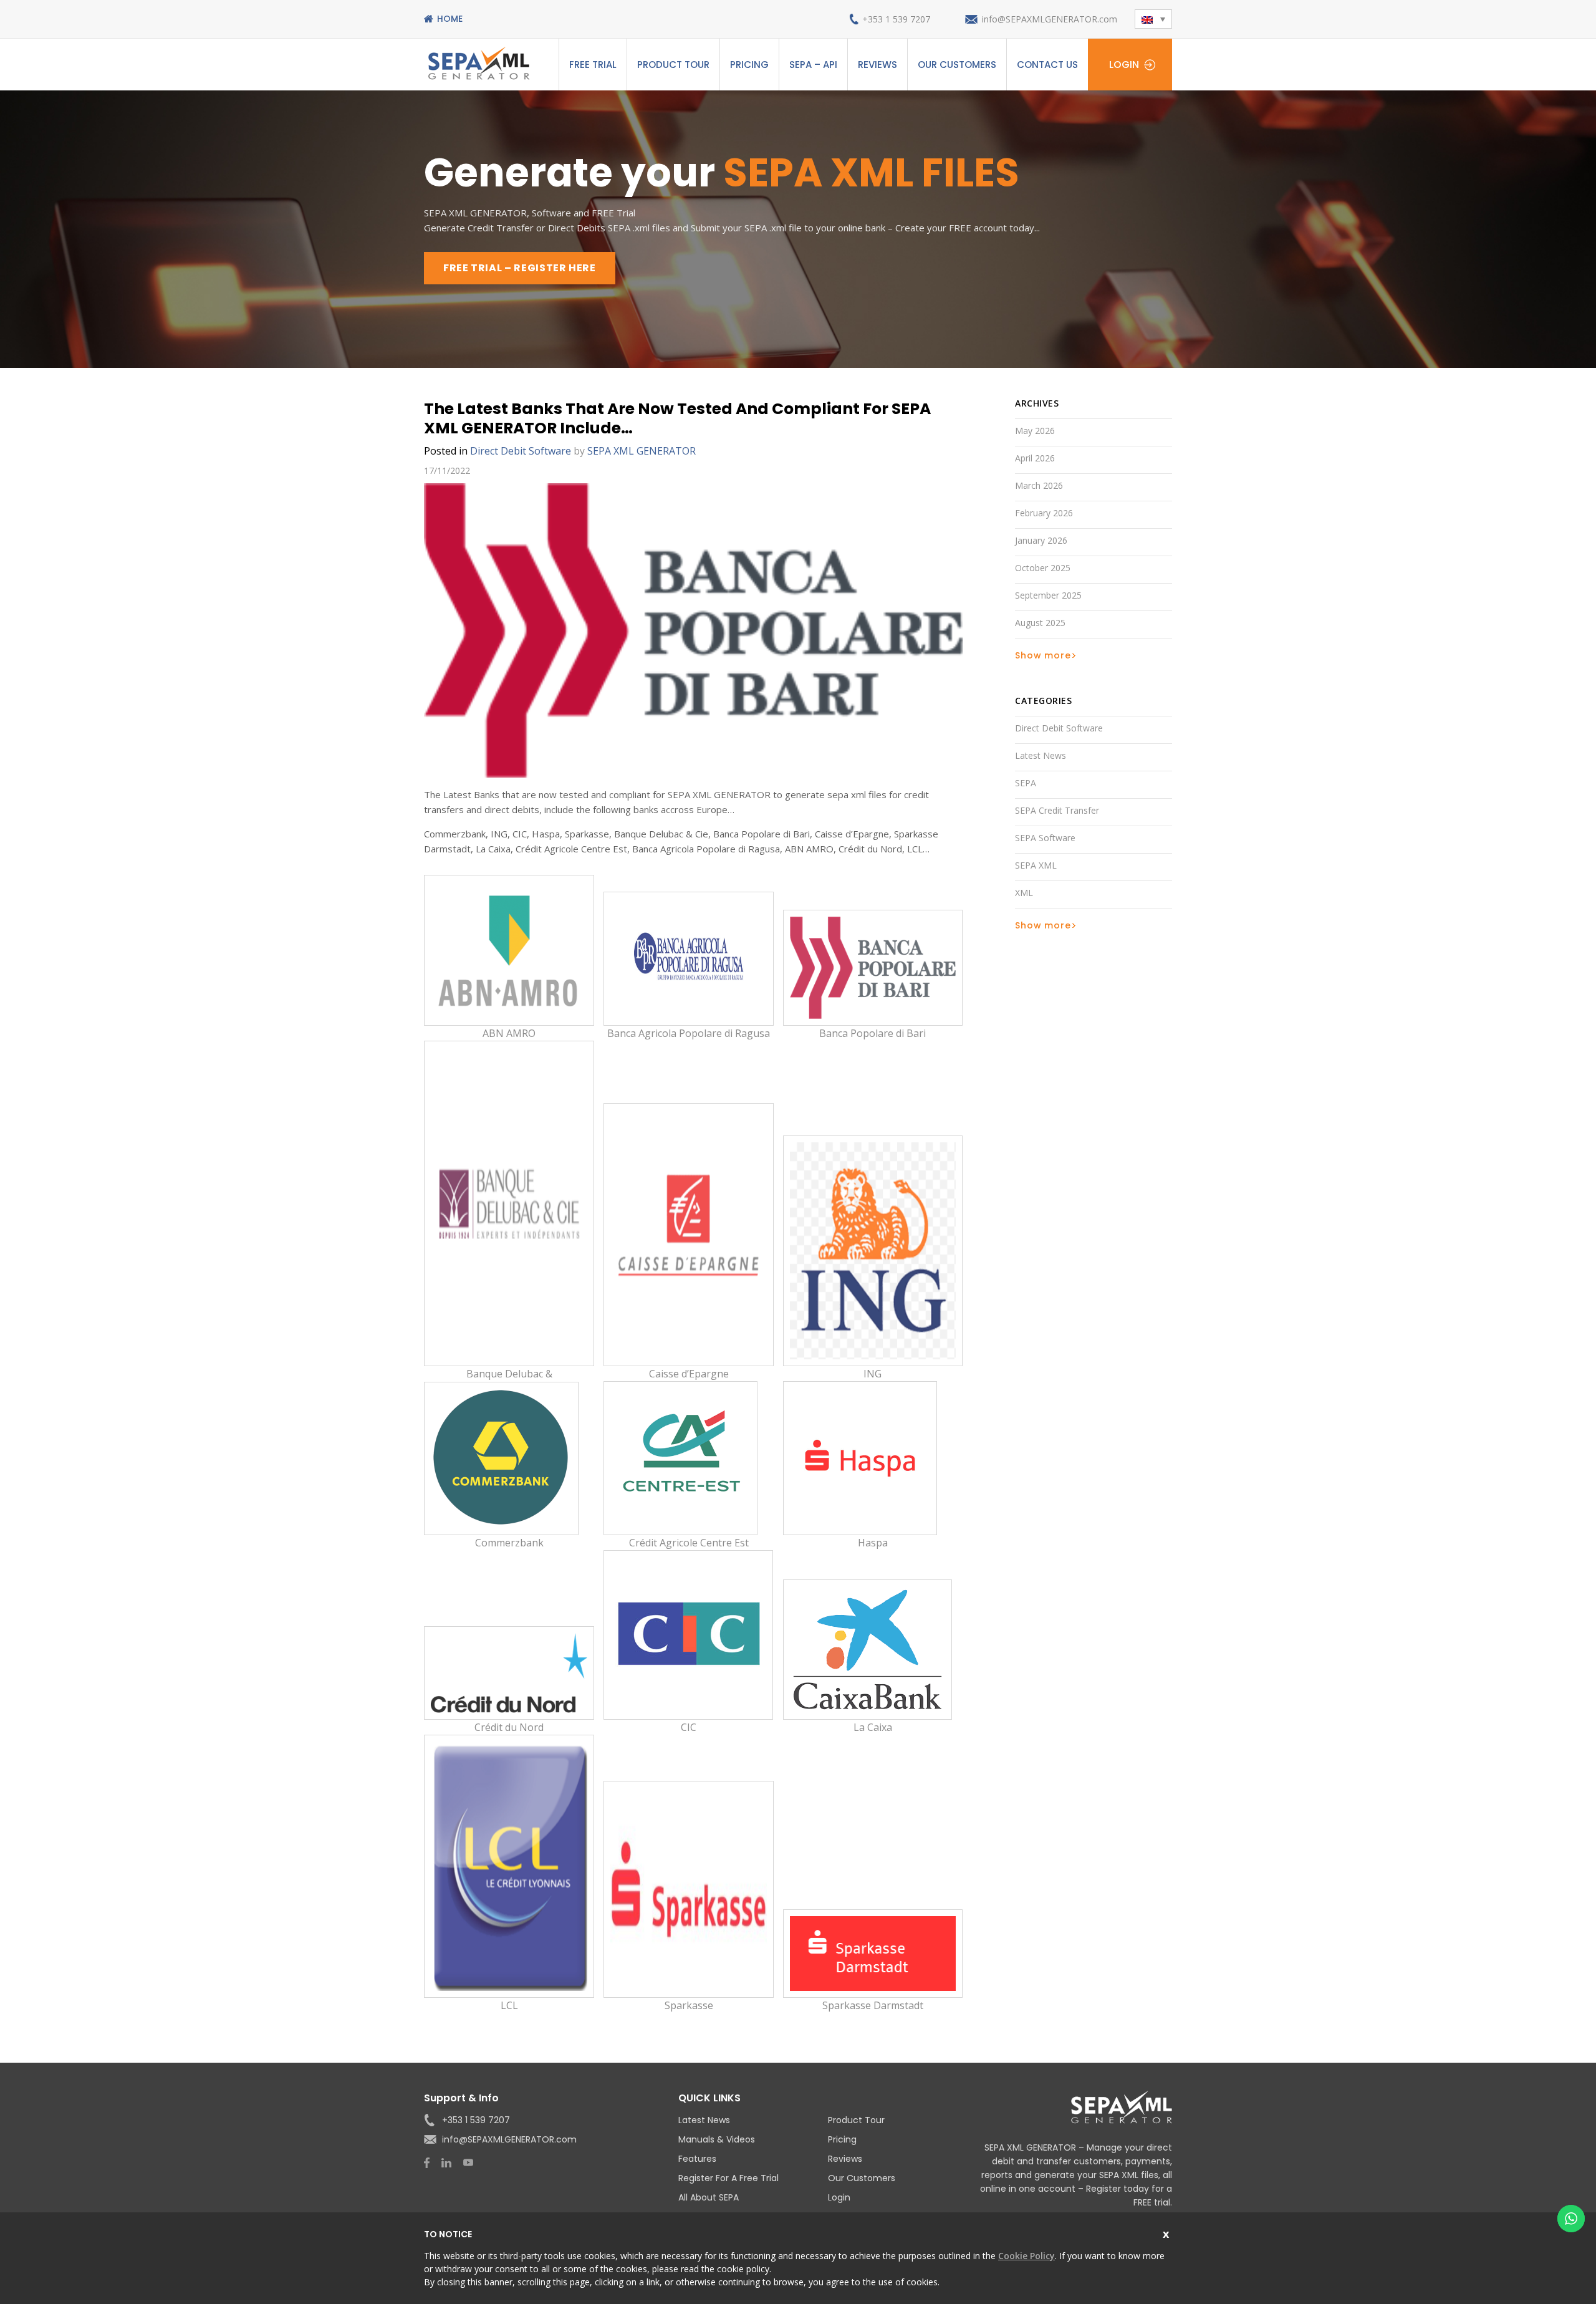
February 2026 (1044, 513)
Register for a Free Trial (728, 2178)
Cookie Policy (1026, 2256)
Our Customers (957, 65)
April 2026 (1035, 458)
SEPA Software (1045, 838)
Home (450, 19)
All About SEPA (709, 2197)
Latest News (1041, 755)
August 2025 (1040, 623)
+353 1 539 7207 (896, 19)
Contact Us (1047, 65)
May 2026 (1035, 431)
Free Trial (593, 65)
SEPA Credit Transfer (1057, 810)
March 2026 (1039, 485)
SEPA (1026, 783)
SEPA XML (1036, 865)
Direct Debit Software (521, 451)
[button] (1153, 19)
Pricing (749, 65)
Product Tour (673, 65)
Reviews (877, 65)
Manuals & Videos (717, 2139)
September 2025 (1048, 595)
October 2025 (1043, 568)
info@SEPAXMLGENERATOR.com (1050, 19)
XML (1024, 893)
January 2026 (1041, 540)
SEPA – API (813, 65)
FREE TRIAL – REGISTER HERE (520, 268)
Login (1124, 65)
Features (697, 2159)
